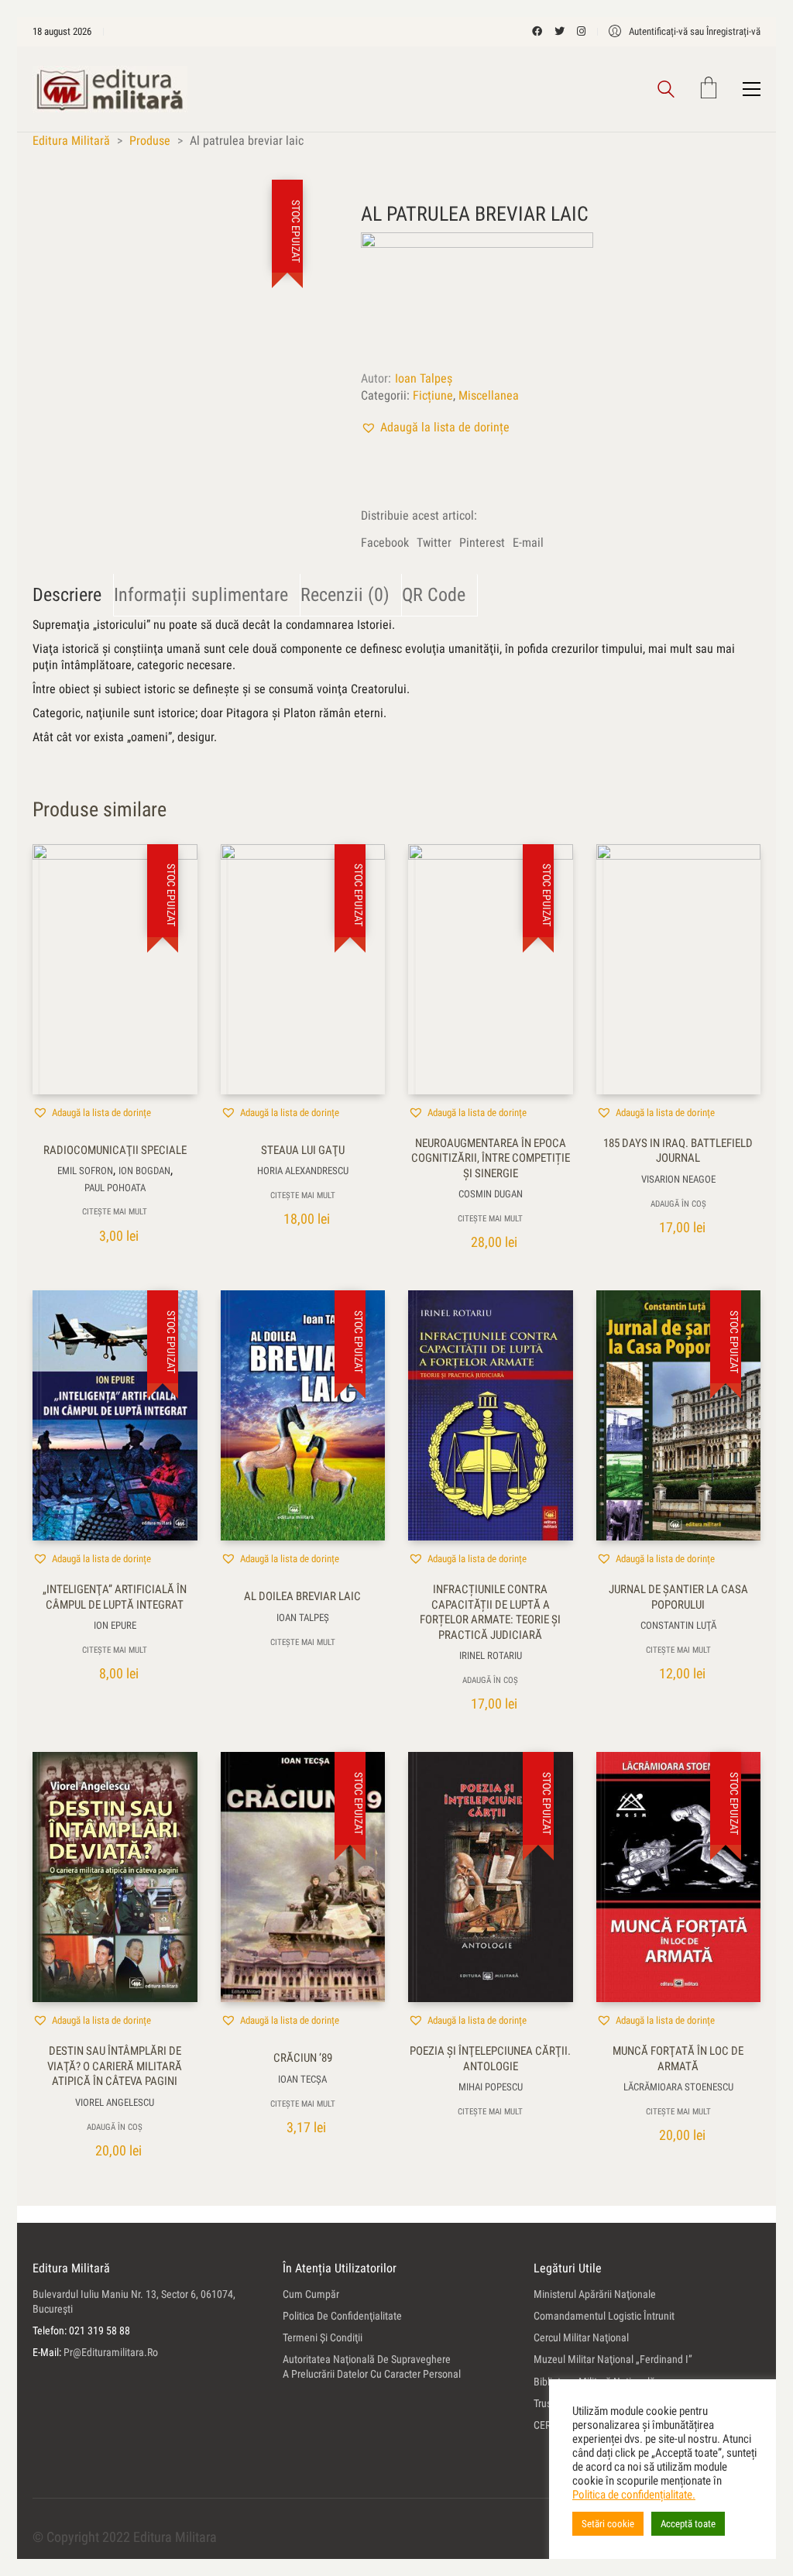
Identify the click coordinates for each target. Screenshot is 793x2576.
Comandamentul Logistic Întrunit (604, 2316)
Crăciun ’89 (303, 2058)
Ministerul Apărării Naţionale (595, 2294)
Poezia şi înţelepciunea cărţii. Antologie (490, 2059)
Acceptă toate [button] (688, 2524)
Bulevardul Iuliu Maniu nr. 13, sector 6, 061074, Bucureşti (134, 2301)
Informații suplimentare (201, 595)
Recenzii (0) (345, 595)
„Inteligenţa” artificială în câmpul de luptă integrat (115, 1597)
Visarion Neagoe (678, 1179)
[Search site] (666, 91)
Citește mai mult (115, 1212)
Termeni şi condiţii (323, 2337)
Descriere (67, 595)
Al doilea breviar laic (302, 1596)
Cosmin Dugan (491, 1194)
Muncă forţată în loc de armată (678, 2059)
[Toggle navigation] (752, 89)
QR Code (434, 595)
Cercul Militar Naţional (581, 2337)
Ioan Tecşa (302, 2079)
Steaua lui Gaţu (303, 1150)
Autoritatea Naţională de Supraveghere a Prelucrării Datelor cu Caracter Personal (372, 2366)
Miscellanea (489, 395)
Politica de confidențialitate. (634, 2495)
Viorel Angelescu (115, 2102)
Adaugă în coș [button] (678, 1204)
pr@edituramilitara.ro (111, 2352)
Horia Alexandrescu (303, 1171)
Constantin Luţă (678, 1625)
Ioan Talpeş (424, 378)
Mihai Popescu (491, 2087)
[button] (435, 427)
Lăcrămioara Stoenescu (678, 2087)
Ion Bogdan (144, 1171)
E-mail (528, 543)
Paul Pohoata (115, 1188)
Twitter (434, 543)
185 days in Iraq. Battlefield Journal (678, 1151)
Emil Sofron (85, 1171)
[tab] (73, 595)
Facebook (385, 543)
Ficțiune (433, 395)
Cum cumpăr (311, 2294)
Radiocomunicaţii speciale (115, 1150)
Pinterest (482, 543)
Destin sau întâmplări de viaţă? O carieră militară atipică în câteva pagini (115, 2066)
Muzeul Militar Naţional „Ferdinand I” (613, 2359)
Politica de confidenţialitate (342, 2316)
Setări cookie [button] (608, 2524)
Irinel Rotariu (491, 1656)
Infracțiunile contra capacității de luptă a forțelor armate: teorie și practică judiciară (490, 1612)
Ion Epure (115, 1625)
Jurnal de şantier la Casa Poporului (678, 1597)
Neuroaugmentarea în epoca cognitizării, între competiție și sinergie (491, 1158)
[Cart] (709, 89)
